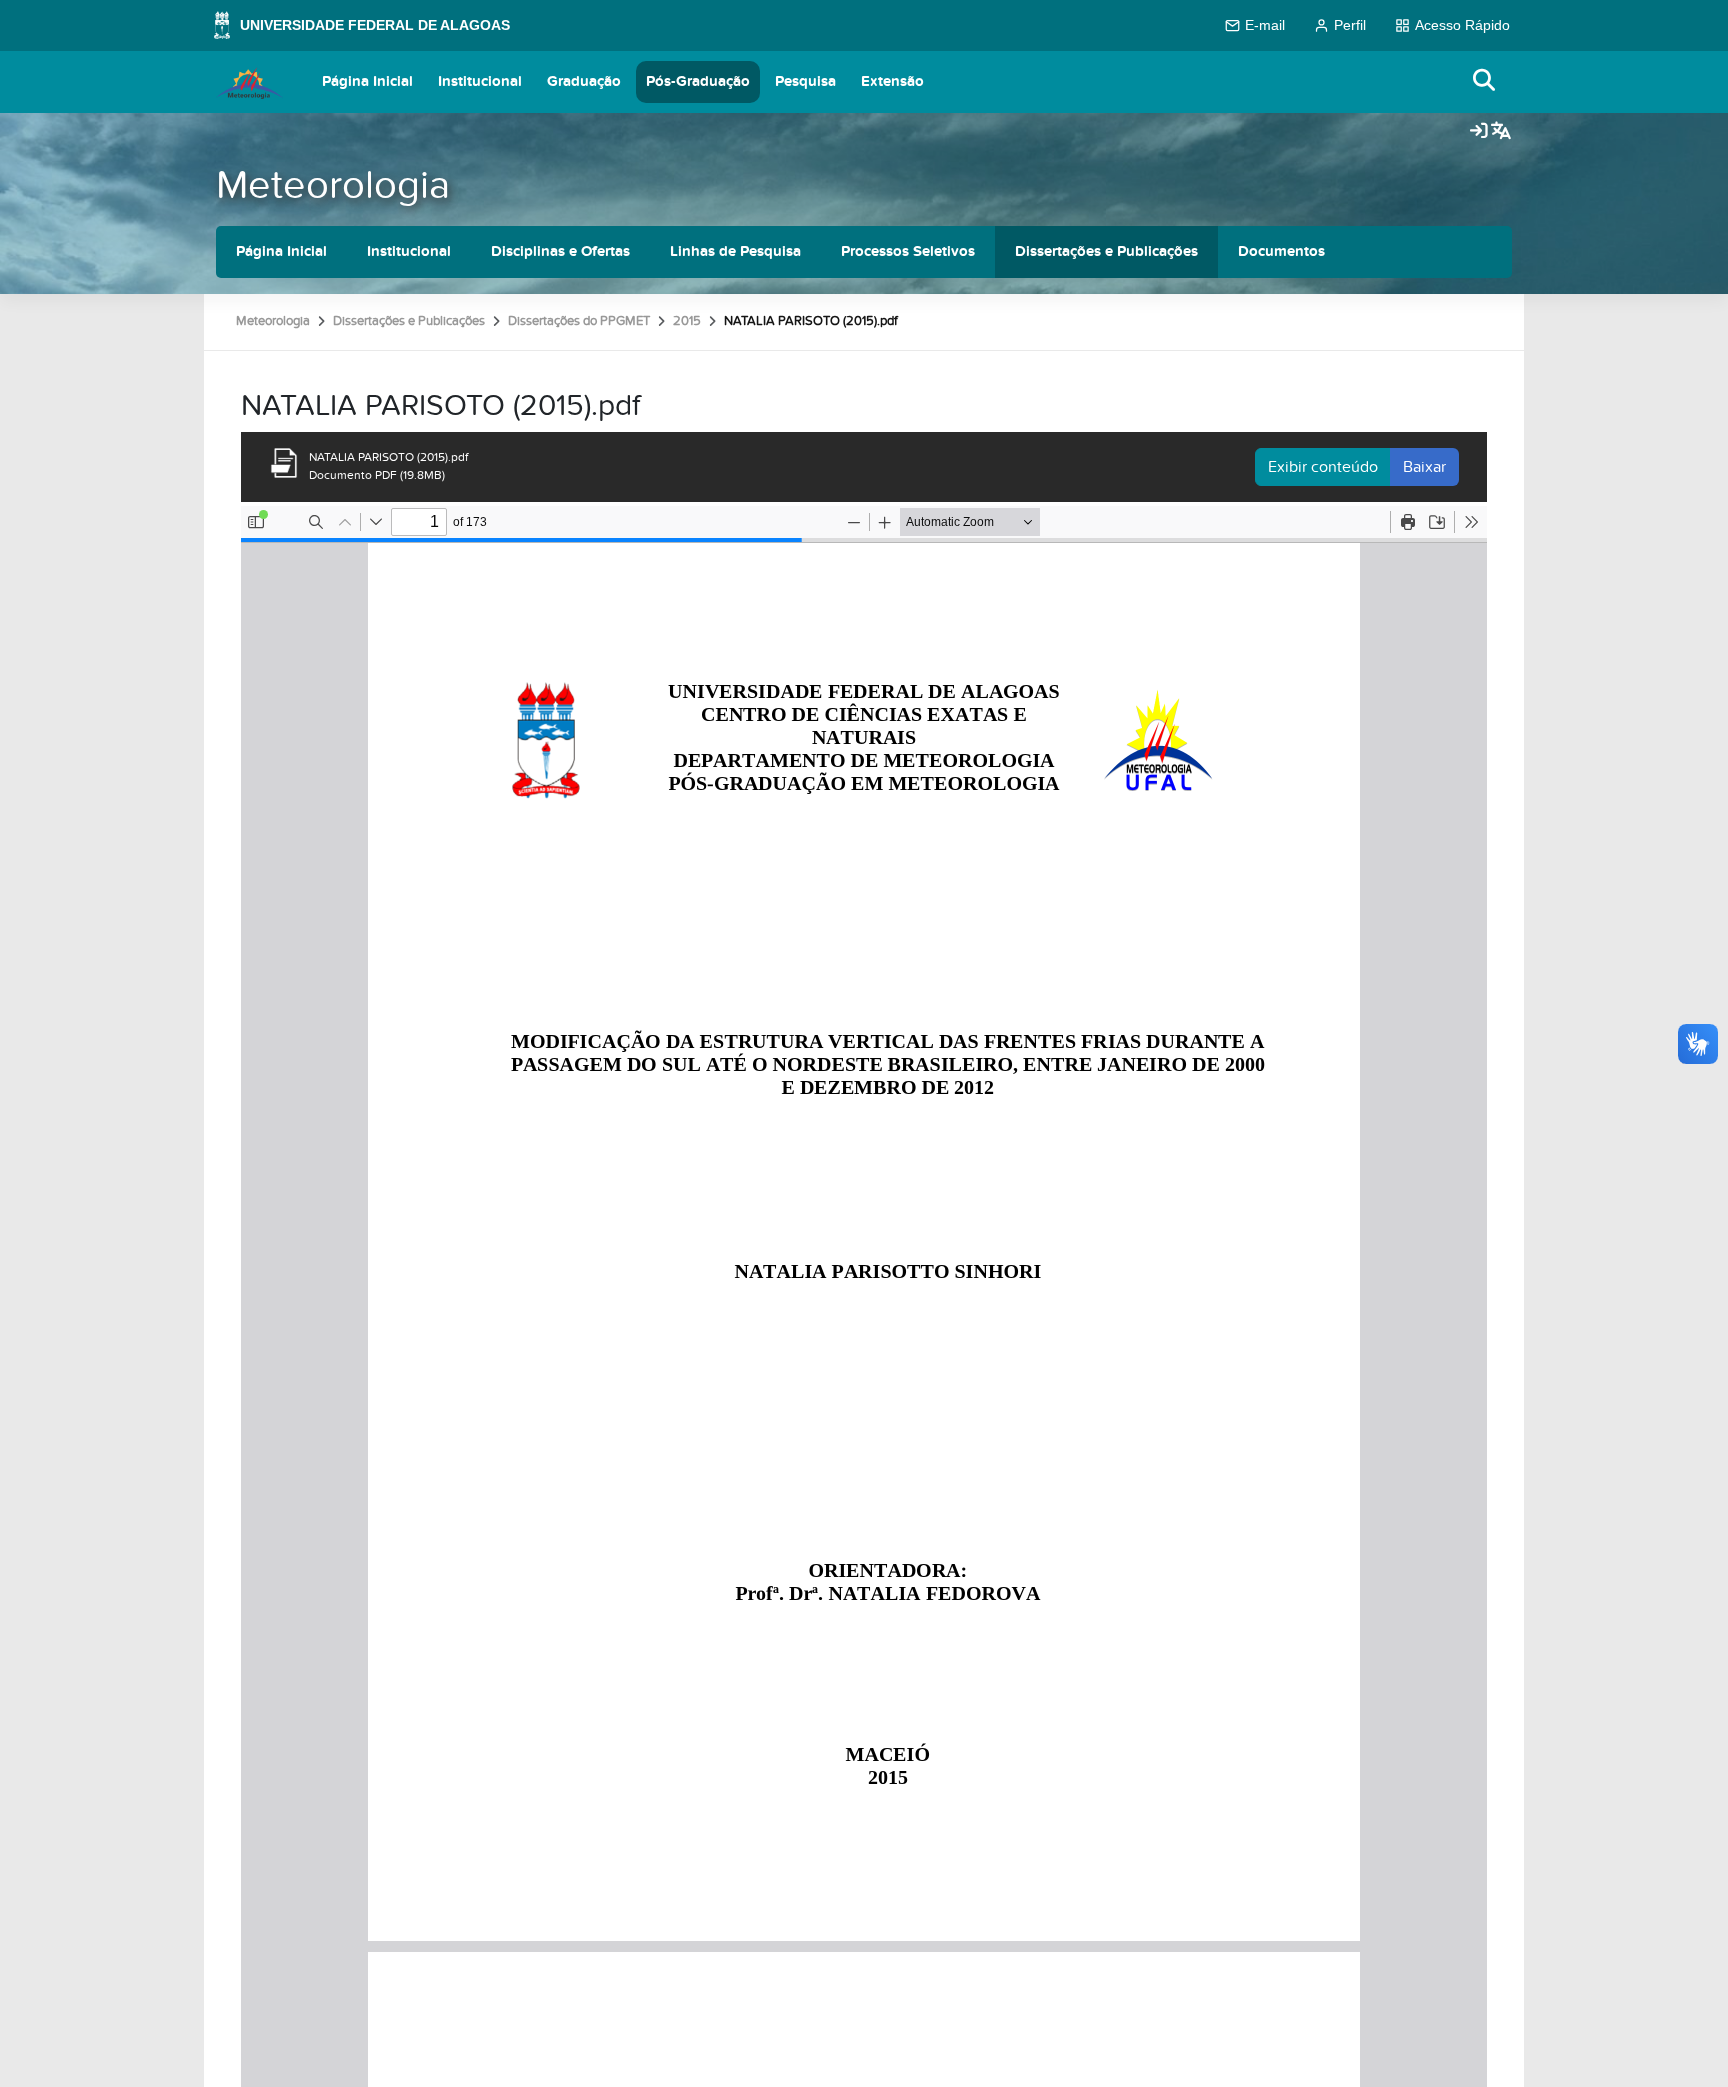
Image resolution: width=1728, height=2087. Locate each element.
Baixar (1424, 467)
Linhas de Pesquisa (735, 251)
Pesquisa (805, 81)
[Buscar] (1485, 81)
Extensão (892, 81)
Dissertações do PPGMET (579, 321)
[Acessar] (1479, 132)
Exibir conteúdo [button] (1323, 467)
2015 (687, 321)
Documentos (1281, 251)
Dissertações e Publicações (1106, 251)
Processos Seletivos (908, 251)
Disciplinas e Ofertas (560, 251)
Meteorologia (333, 185)
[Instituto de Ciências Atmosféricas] (249, 82)
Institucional (480, 81)
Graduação (584, 81)
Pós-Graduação (698, 81)
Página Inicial (367, 81)
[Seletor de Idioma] (1501, 132)
